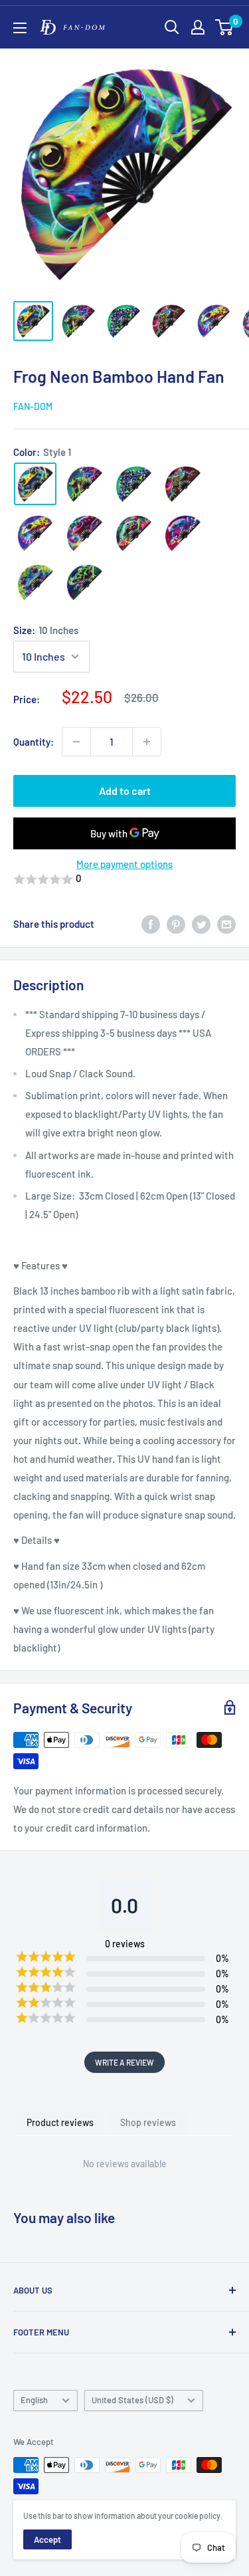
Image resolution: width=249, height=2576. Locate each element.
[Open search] (172, 27)
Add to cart (125, 791)
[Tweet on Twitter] (201, 924)
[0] (225, 27)
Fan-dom (33, 406)
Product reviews (60, 2122)
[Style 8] (183, 533)
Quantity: (34, 742)
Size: (46, 630)
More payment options (124, 864)
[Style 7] (133, 533)
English (34, 2400)
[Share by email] (226, 924)
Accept (47, 2539)
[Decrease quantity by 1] (76, 742)
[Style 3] (133, 484)
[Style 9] (35, 582)
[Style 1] (35, 484)
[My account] (198, 27)
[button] (124, 879)
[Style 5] (35, 533)
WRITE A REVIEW (124, 2062)
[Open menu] (20, 28)
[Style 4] (183, 484)
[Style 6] (84, 533)
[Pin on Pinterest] (176, 924)
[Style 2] (84, 484)
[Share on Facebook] (151, 924)
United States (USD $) (132, 2400)
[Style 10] (84, 582)
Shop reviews (148, 2122)
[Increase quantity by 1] (147, 742)
